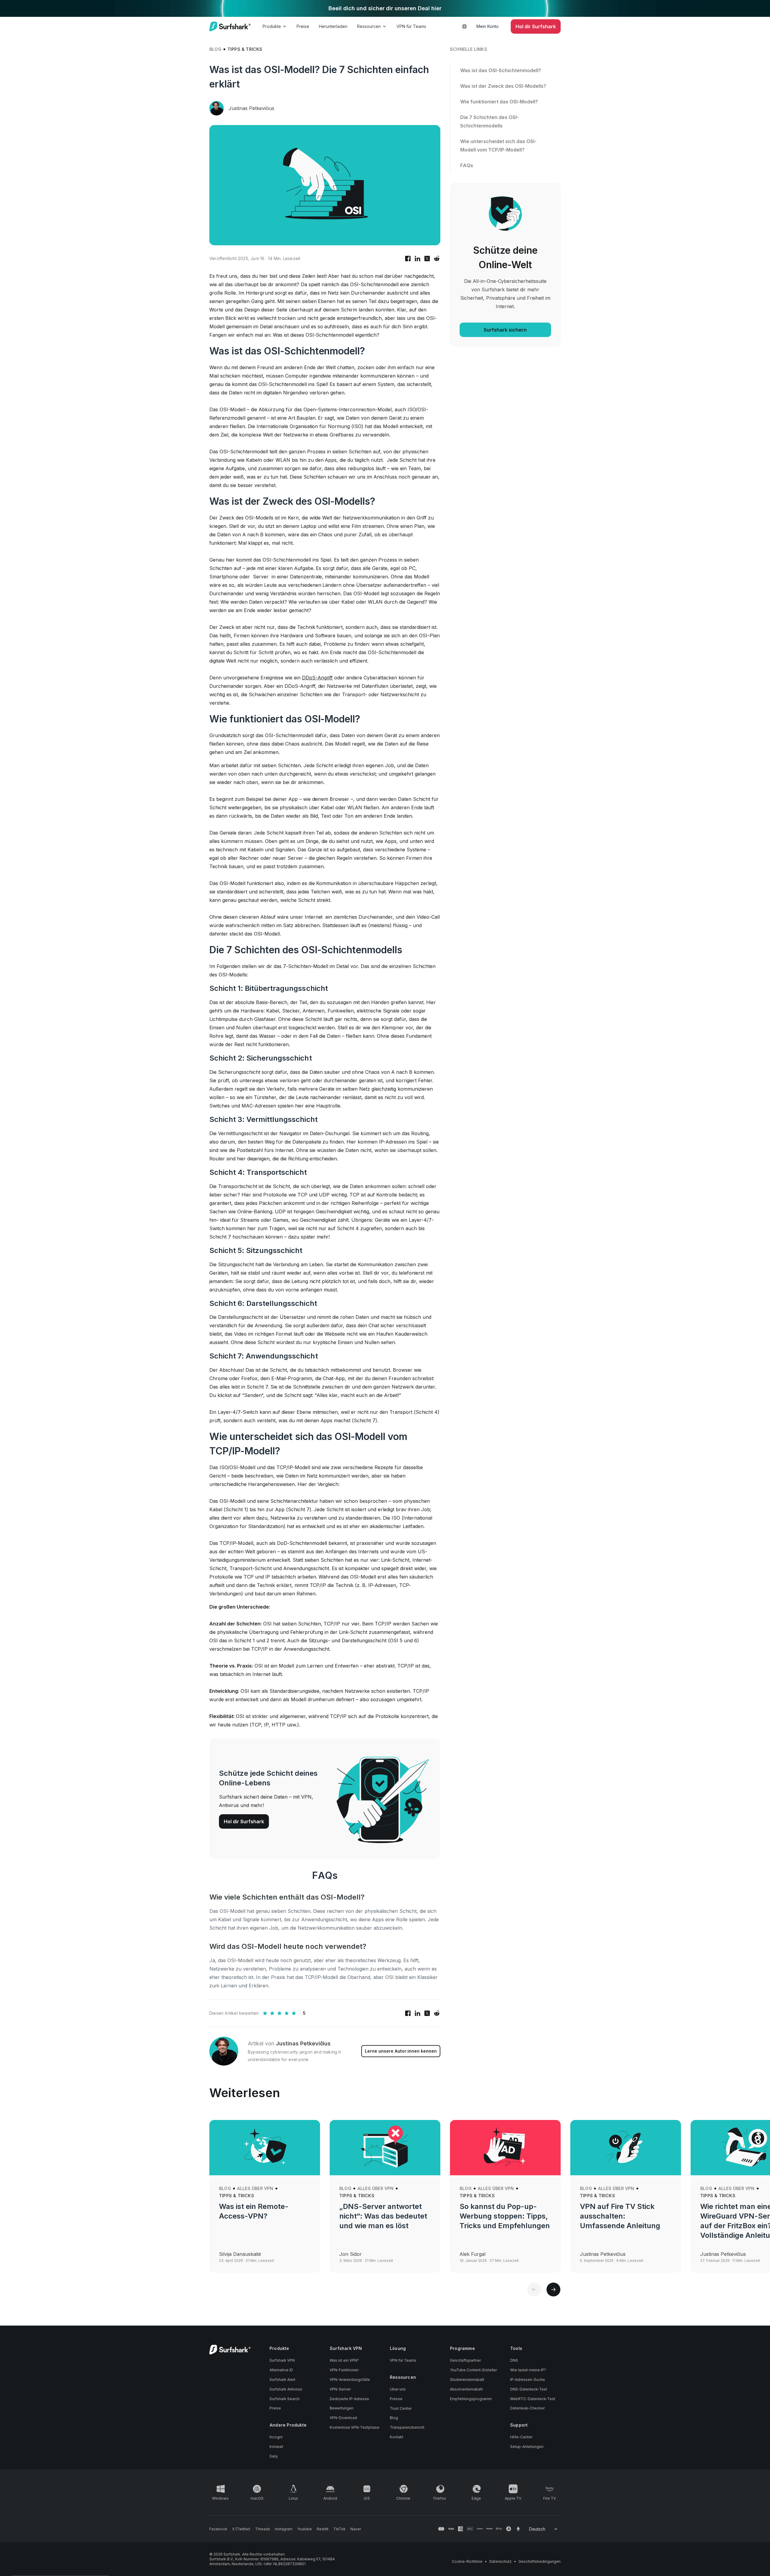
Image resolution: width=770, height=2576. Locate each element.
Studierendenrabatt (467, 2380)
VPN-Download (343, 2418)
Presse (396, 2399)
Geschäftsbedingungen (540, 2561)
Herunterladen (333, 26)
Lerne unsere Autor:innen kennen (401, 2051)
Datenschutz (500, 2561)
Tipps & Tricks (245, 49)
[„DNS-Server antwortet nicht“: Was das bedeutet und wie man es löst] (385, 2148)
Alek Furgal (473, 2254)
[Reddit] (437, 259)
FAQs (467, 165)
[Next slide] (553, 2290)
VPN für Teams (411, 26)
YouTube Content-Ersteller (473, 2370)
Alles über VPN (255, 2188)
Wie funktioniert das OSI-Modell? (499, 102)
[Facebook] (408, 259)
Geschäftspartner (465, 2360)
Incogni (276, 2437)
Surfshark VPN (282, 2360)
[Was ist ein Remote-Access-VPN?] (265, 2148)
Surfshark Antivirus (286, 2389)
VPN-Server (340, 2389)
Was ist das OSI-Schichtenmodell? (501, 70)
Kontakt (397, 2437)
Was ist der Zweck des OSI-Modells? (503, 86)
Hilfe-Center (521, 2437)
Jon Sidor (351, 2254)
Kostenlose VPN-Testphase (354, 2427)
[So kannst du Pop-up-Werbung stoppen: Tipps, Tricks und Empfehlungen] (505, 2148)
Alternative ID (281, 2370)
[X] (427, 259)
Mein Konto (488, 26)
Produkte (272, 26)
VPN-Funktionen (344, 2370)
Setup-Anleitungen (527, 2447)
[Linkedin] (417, 259)
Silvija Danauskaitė (240, 2254)
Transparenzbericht (407, 2427)
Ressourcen (369, 26)
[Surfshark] (230, 26)
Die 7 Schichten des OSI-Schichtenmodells (490, 121)
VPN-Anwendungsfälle (350, 2380)
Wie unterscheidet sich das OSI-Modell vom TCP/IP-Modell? (498, 145)
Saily (274, 2456)
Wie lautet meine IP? (528, 2370)
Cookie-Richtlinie (467, 2561)
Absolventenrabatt (466, 2389)
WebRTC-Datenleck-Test (533, 2399)
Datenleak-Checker (527, 2408)
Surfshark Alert (282, 2380)
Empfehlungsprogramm (471, 2399)
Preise (303, 26)
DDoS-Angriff (317, 678)
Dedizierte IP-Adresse (349, 2399)
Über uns (398, 2389)
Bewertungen (342, 2408)
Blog (215, 49)
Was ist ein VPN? (344, 2360)
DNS (514, 2360)
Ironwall (276, 2447)
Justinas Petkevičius (251, 108)
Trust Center (401, 2408)
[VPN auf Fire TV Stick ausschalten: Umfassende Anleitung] (626, 2148)
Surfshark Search (285, 2399)
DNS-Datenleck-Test (529, 2389)
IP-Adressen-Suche (528, 2380)
